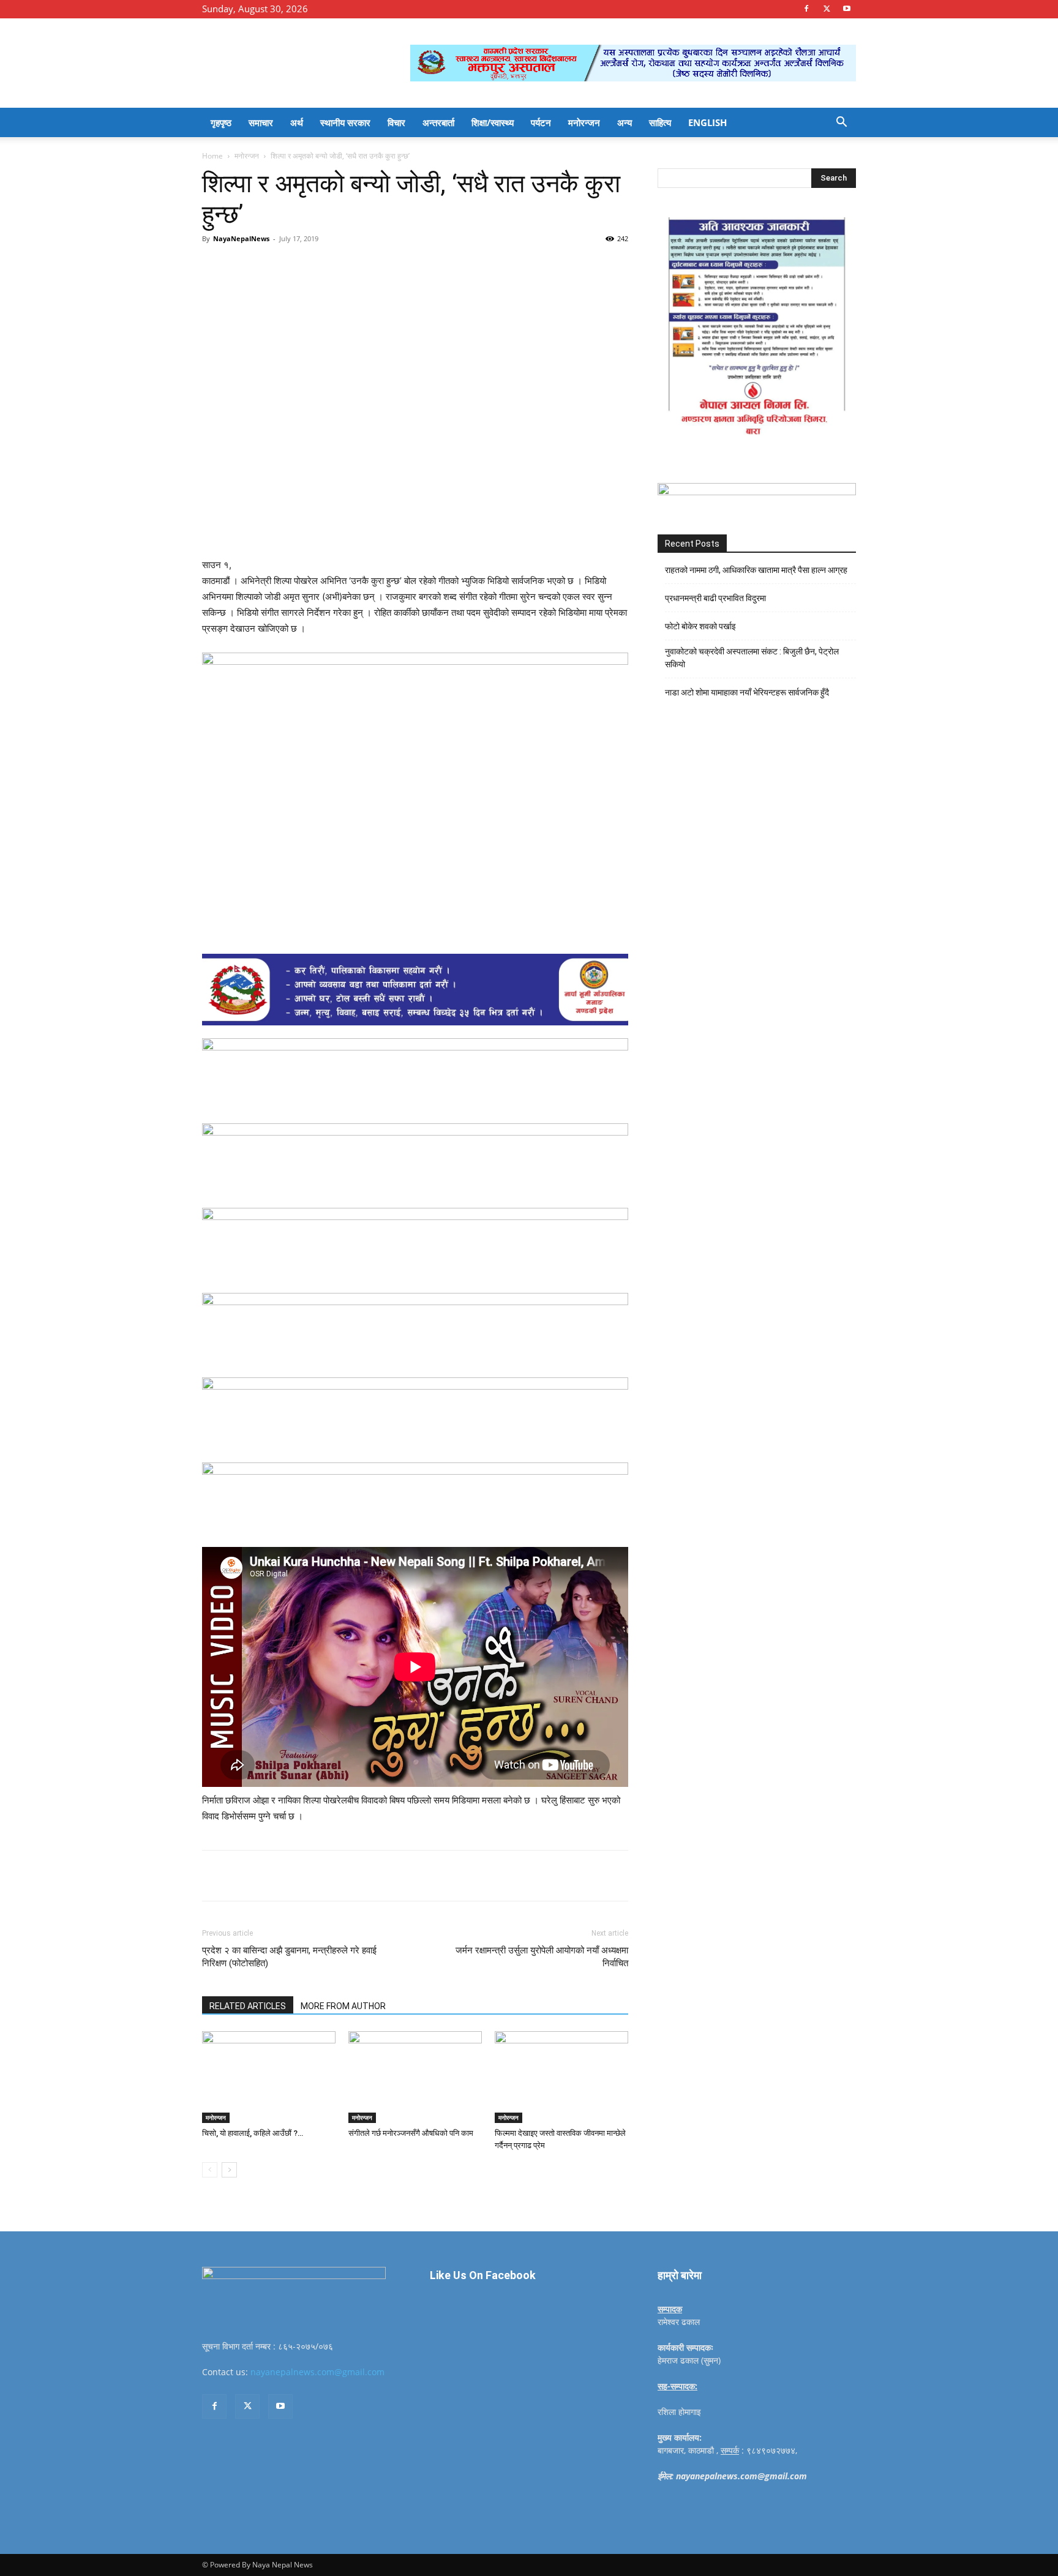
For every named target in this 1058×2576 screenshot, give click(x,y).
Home (212, 156)
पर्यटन (541, 122)
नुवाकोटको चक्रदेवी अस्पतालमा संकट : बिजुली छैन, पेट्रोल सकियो (752, 658)
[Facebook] (806, 9)
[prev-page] (210, 2170)
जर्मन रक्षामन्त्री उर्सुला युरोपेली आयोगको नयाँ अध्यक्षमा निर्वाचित (542, 1957)
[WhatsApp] (371, 266)
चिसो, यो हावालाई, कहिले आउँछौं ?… (253, 2133)
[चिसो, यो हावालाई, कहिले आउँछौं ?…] (269, 2077)
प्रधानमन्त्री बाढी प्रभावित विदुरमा (715, 598)
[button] (841, 123)
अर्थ (297, 122)
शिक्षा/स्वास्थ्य (493, 122)
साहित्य (660, 122)
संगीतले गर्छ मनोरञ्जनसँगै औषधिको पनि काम (411, 2133)
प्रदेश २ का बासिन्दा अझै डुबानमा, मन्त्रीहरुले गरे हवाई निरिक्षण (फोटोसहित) (289, 1957)
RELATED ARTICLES (248, 2006)
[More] (400, 266)
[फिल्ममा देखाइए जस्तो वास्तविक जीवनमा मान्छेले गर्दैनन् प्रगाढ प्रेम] (561, 2077)
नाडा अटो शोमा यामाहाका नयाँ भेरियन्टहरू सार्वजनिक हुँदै (747, 692)
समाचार (261, 122)
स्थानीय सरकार (345, 122)
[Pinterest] (343, 266)
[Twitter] (827, 9)
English (707, 122)
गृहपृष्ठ (221, 122)
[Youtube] (847, 9)
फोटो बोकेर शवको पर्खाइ (700, 626)
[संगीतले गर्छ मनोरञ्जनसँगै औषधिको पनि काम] (415, 2077)
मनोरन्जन (584, 122)
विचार (396, 122)
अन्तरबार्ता (438, 122)
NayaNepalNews (241, 238)
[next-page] (229, 2170)
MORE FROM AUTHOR (343, 2006)
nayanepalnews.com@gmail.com (317, 2372)
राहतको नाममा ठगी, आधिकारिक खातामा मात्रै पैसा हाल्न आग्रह (756, 570)
